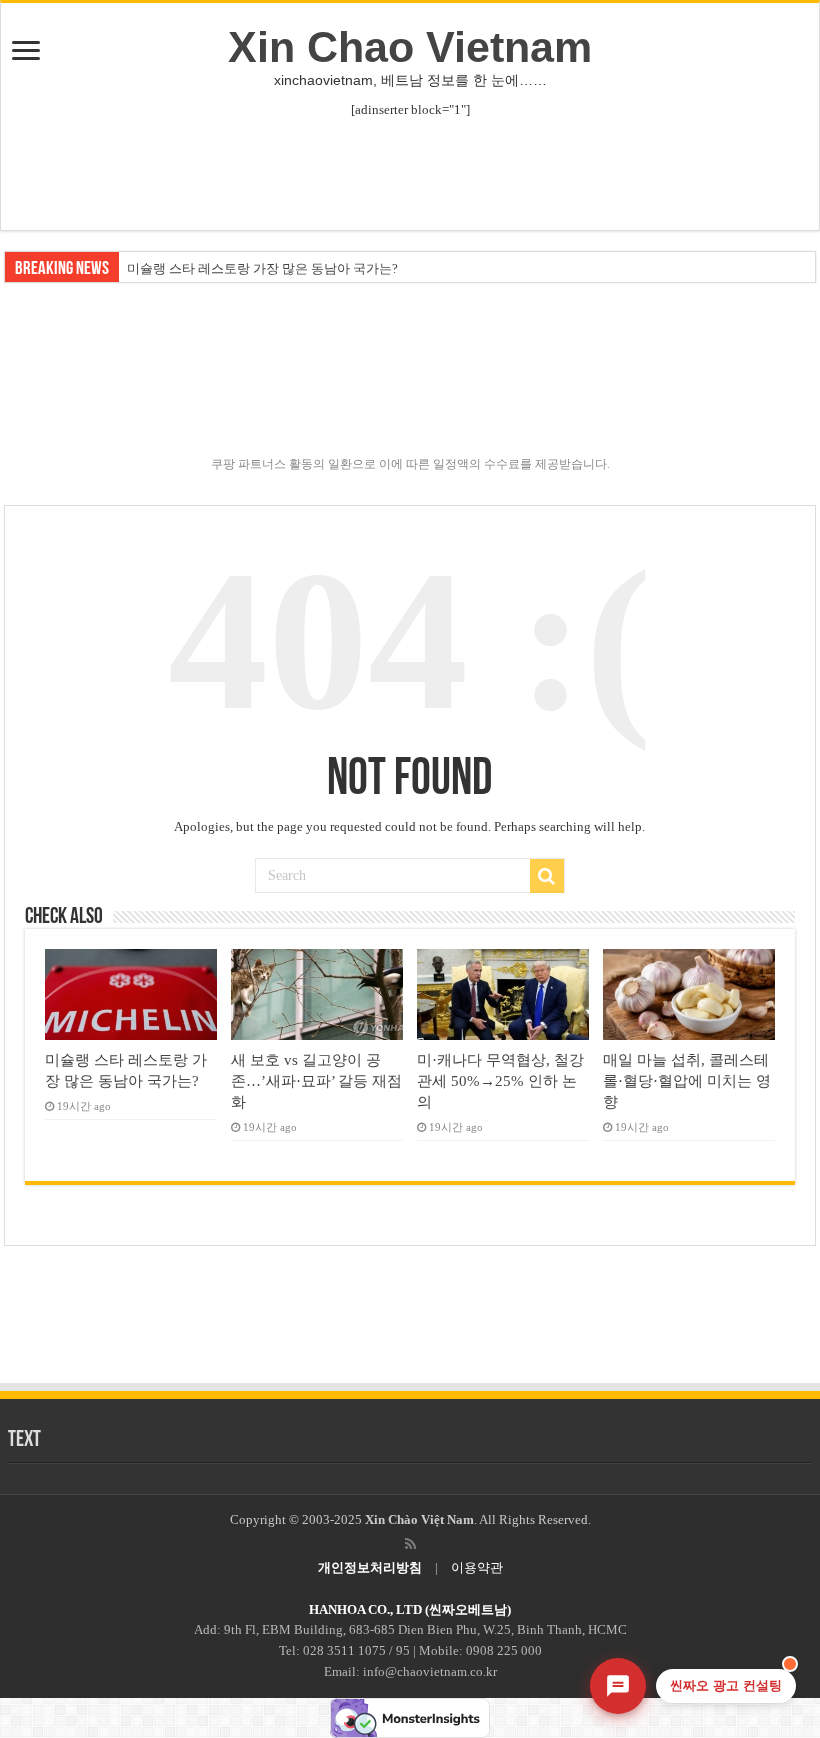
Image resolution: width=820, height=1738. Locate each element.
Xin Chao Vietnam (410, 47)
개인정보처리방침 (370, 1567)
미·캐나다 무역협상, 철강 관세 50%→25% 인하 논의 (500, 1080)
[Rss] (410, 1544)
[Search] (547, 876)
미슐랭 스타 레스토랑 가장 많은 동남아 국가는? (262, 268)
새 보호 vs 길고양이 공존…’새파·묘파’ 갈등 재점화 (316, 1080)
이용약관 (477, 1567)
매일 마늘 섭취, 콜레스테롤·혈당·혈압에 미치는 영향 (687, 1080)
